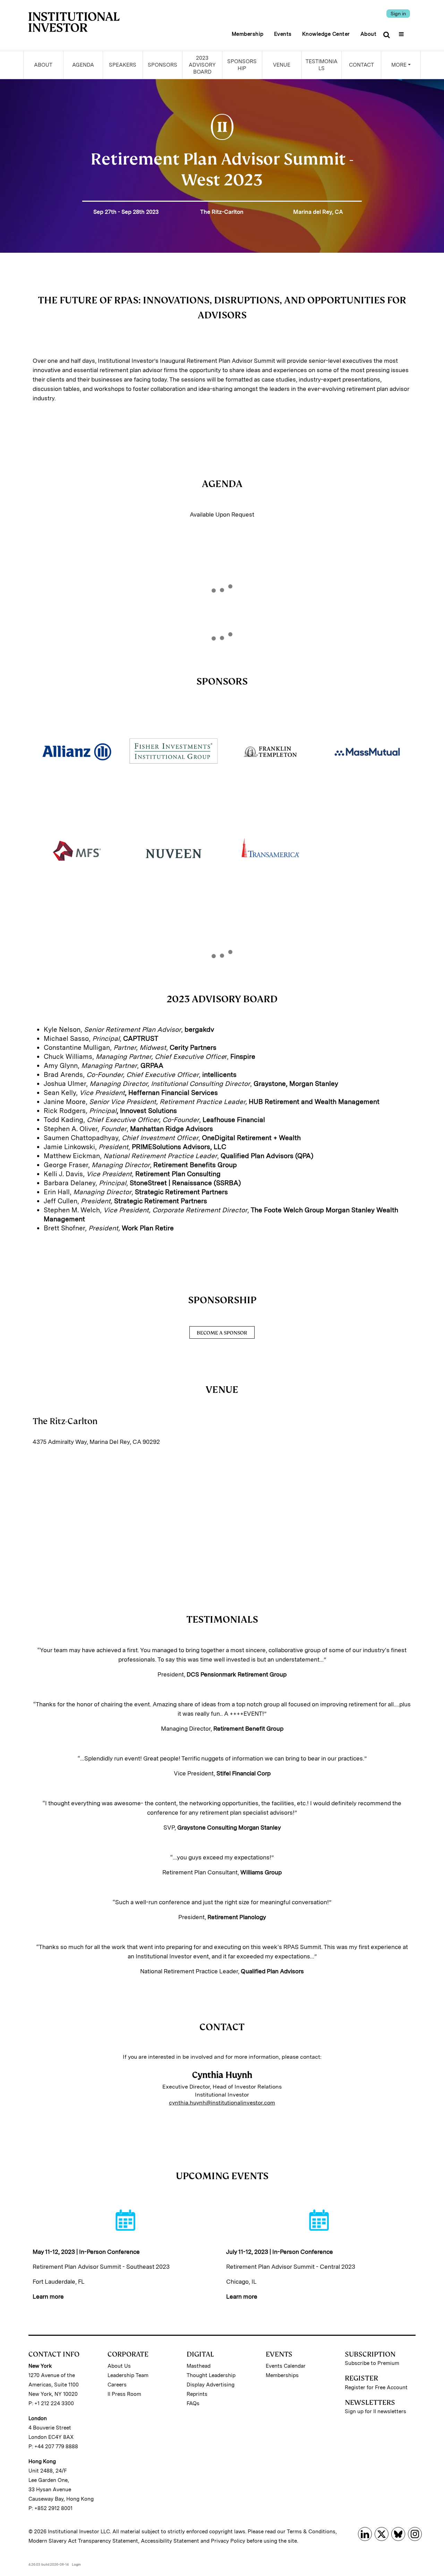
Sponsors (163, 65)
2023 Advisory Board (202, 65)
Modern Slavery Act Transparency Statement (83, 2541)
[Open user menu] (402, 32)
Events (283, 34)
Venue (282, 65)
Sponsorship (242, 65)
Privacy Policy (228, 2541)
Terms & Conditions (311, 2532)
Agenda (83, 65)
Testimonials (322, 65)
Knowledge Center (326, 34)
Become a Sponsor (222, 1333)
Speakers (123, 65)
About (369, 34)
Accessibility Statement (170, 2541)
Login (76, 2564)
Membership (248, 34)
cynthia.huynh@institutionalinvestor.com (222, 2103)
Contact (361, 65)
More (399, 65)
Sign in (398, 14)
